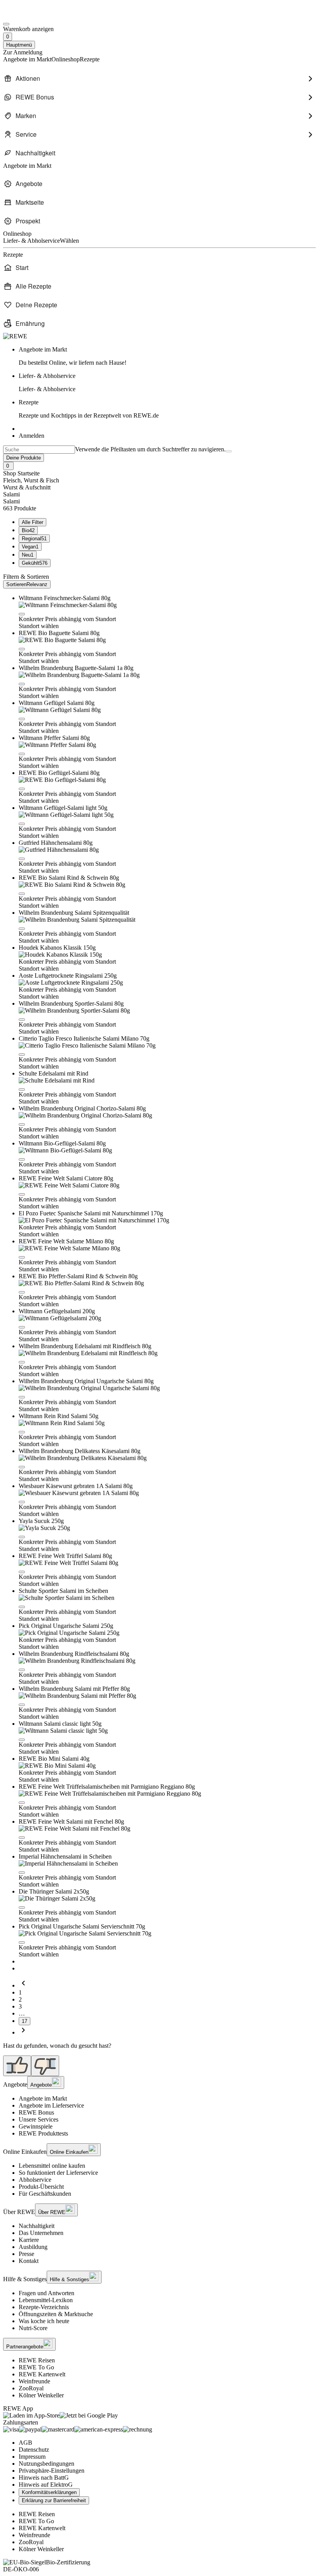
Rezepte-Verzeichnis (44, 2307)
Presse (26, 2254)
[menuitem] (159, 78)
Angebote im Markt (43, 2098)
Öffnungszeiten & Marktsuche (56, 2314)
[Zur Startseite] (30, 15)
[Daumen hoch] (17, 2066)
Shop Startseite (21, 473)
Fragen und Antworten (46, 2293)
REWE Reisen (37, 2360)
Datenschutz (34, 2450)
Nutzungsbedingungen (46, 2464)
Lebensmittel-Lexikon (46, 2300)
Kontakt (29, 2261)
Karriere (29, 2240)
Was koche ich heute (44, 2321)
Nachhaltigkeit (37, 2226)
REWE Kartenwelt (42, 2374)
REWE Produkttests (43, 2133)
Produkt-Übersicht (41, 2187)
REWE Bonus (36, 2112)
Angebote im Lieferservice (51, 2105)
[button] (22, 614)
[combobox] (39, 450)
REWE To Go (36, 2367)
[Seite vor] (23, 2032)
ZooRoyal (31, 2388)
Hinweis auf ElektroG (46, 2485)
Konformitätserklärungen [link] (49, 2492)
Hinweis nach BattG (44, 2478)
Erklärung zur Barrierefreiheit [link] (54, 2500)
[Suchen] (229, 451)
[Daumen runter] (45, 2066)
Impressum (32, 2457)
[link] (167, 356)
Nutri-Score (33, 2328)
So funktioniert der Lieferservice (58, 2173)
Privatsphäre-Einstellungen (52, 2471)
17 (25, 2021)
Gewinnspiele (36, 2126)
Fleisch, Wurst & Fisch (31, 480)
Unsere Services (39, 2119)
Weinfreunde (34, 2381)
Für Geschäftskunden (45, 2194)
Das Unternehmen (41, 2233)
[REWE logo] (15, 336)
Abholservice (35, 2180)
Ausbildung (33, 2247)
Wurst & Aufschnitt (27, 487)
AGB (25, 2443)
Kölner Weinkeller (41, 2395)
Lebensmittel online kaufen (52, 2166)
